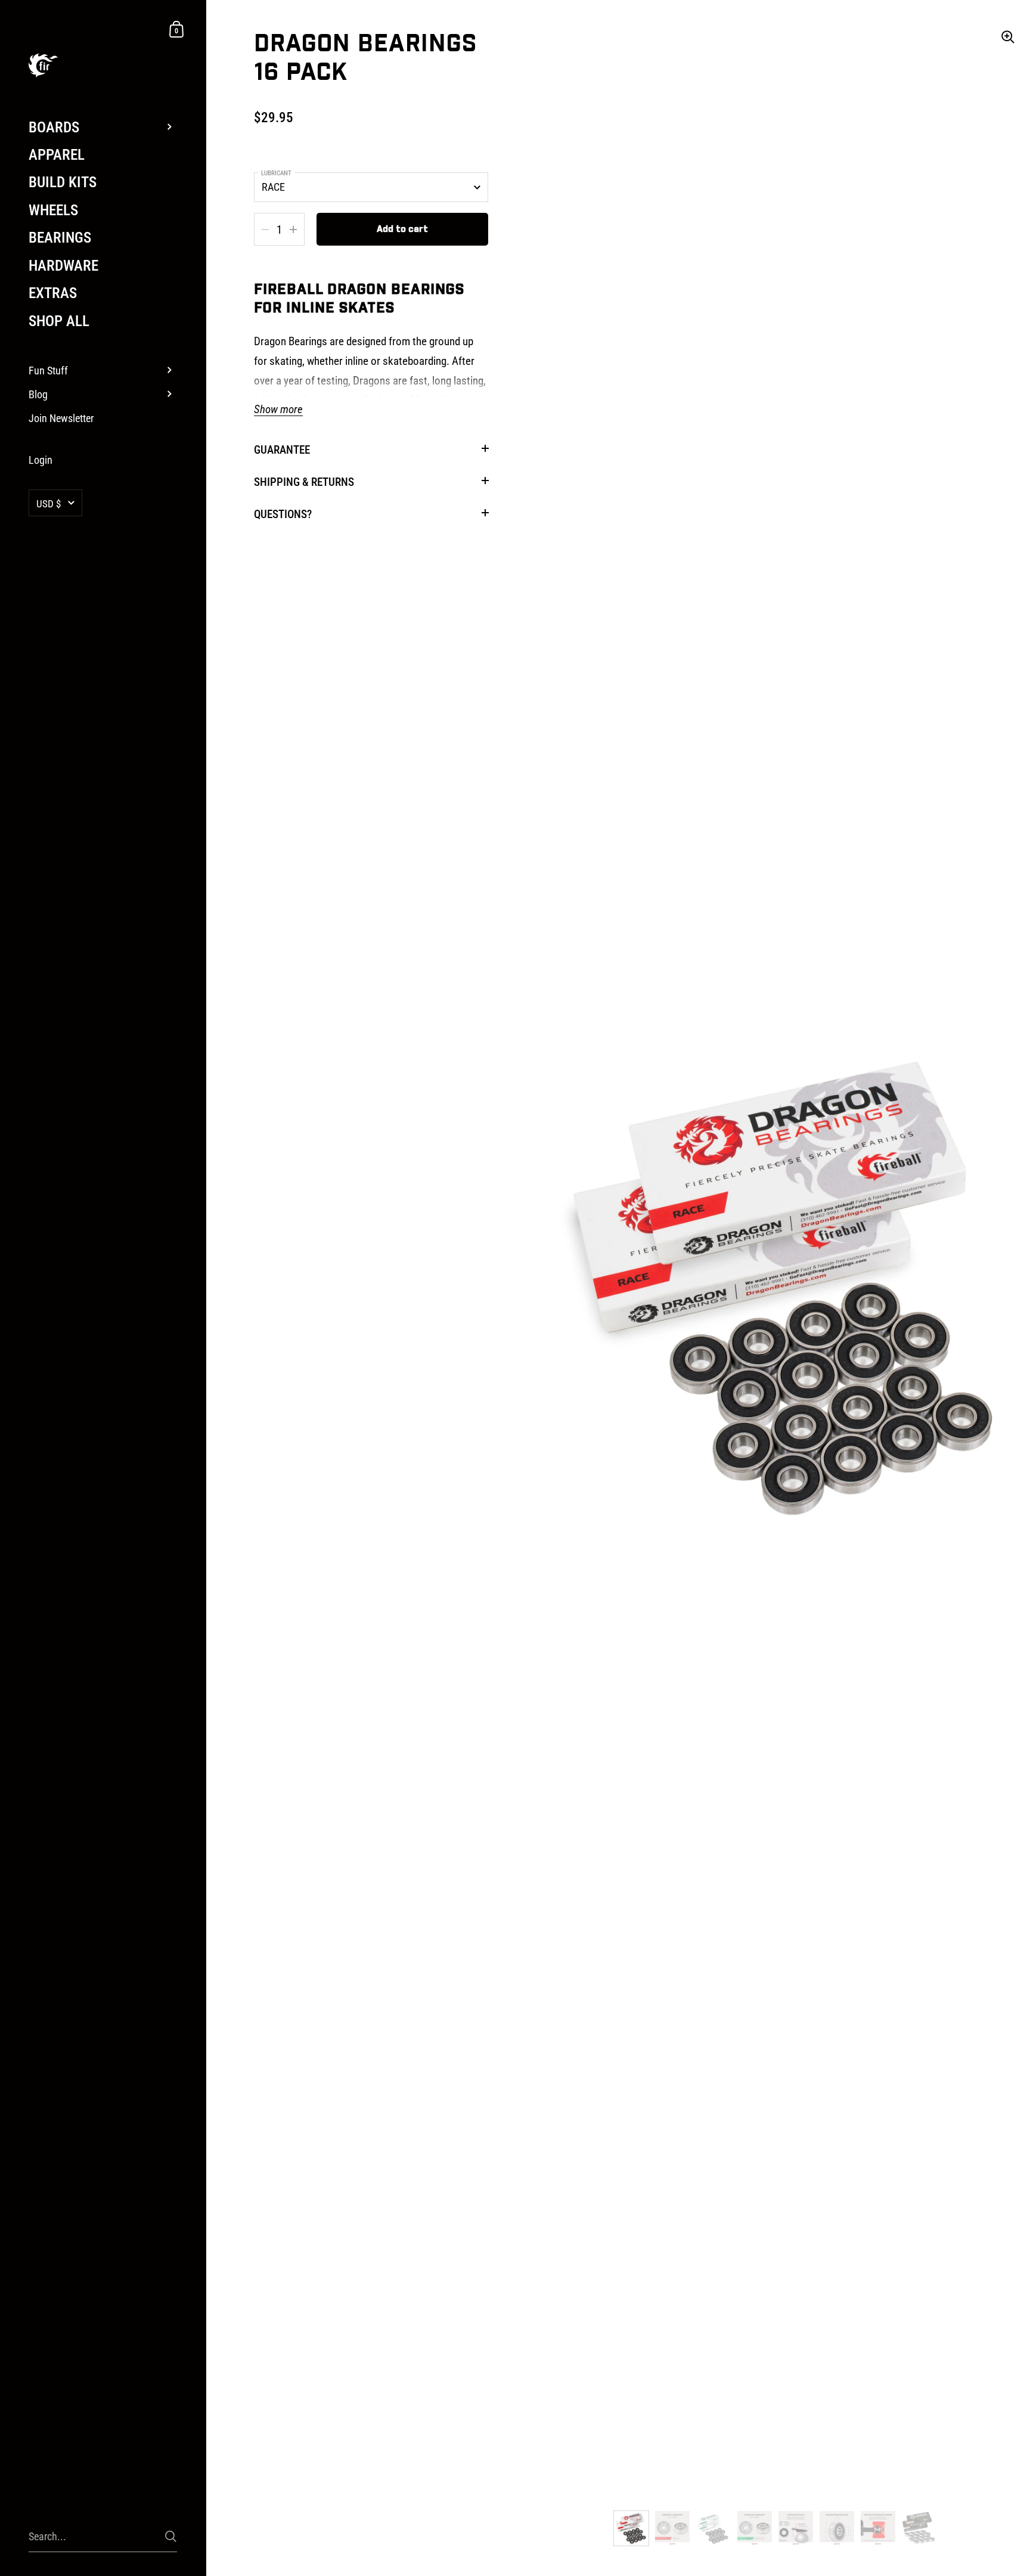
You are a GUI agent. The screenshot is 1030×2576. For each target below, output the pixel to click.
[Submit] (171, 2536)
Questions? (283, 514)
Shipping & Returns (304, 482)
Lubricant (276, 173)
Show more (278, 410)
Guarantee (282, 450)
